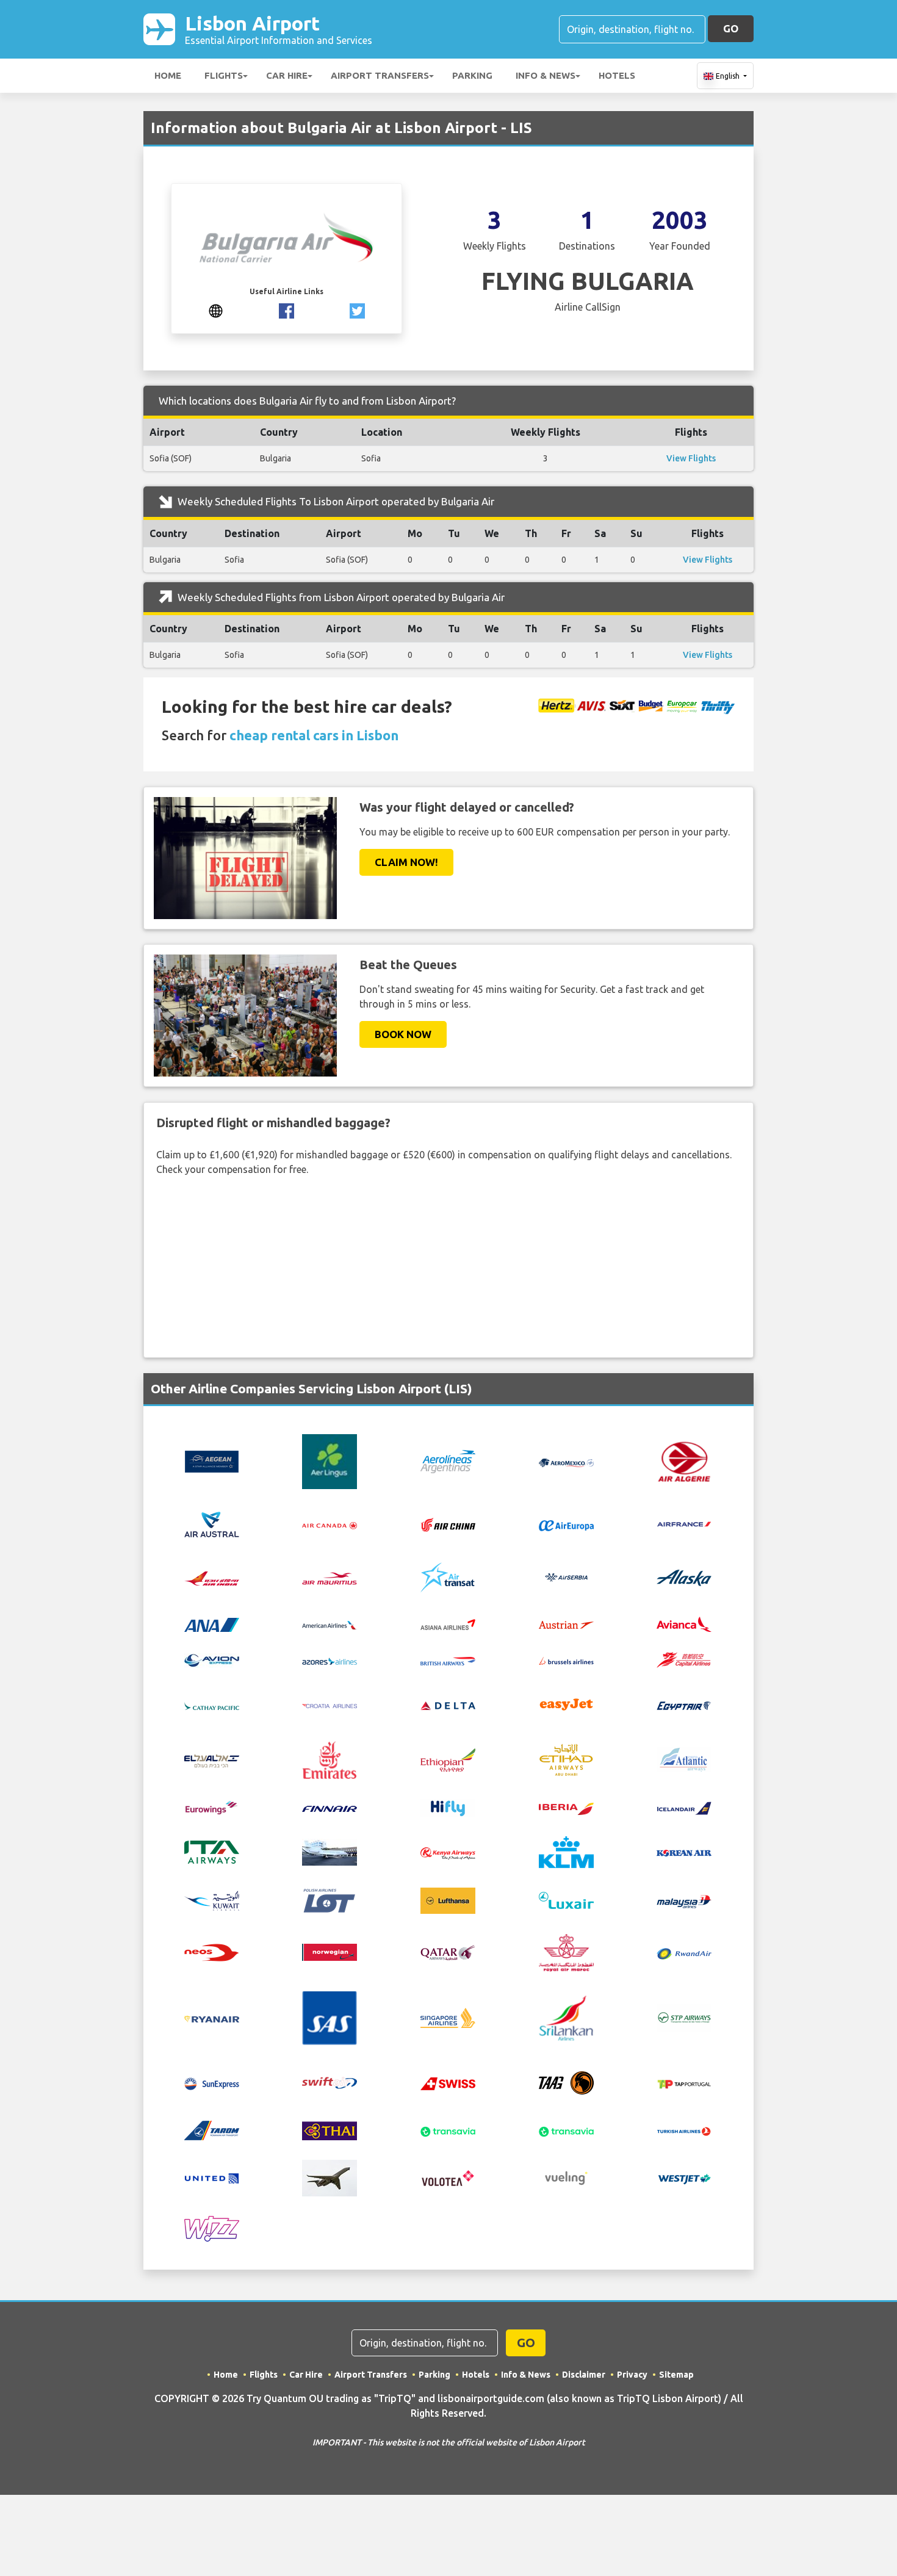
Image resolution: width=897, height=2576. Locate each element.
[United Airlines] (212, 2177)
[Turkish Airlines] (684, 2130)
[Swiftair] (330, 2082)
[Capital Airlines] (684, 1659)
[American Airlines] (330, 1624)
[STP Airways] (684, 2017)
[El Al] (212, 1760)
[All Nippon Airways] (212, 1623)
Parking (472, 75)
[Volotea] (448, 2177)
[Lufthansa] (448, 1899)
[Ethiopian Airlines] (448, 1759)
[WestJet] (684, 2178)
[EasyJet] (566, 1704)
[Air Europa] (566, 1524)
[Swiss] (448, 2083)
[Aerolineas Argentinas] (448, 1460)
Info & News (546, 75)
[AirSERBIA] (566, 1576)
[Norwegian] (330, 1951)
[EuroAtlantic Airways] (684, 1759)
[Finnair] (330, 1808)
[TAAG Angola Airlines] (566, 2082)
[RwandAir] (684, 1952)
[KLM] (566, 1851)
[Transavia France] (566, 2130)
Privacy (632, 2375)
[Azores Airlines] (330, 1660)
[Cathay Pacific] (212, 1705)
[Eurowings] (212, 1806)
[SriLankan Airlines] (566, 2017)
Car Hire (287, 75)
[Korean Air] (684, 1852)
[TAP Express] (684, 2083)
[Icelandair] (684, 1807)
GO (731, 28)
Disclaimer (584, 2375)
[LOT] (330, 1899)
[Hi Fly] (448, 1806)
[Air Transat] (448, 1576)
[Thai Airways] (330, 2129)
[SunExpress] (212, 2083)
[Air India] (212, 1578)
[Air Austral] (212, 1523)
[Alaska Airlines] (684, 1577)
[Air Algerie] (684, 1460)
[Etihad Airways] (566, 1759)
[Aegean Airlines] (212, 1460)
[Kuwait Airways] (212, 1899)
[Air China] (448, 1524)
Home (168, 75)
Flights (224, 75)
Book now (403, 1034)
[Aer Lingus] (330, 1460)
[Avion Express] (212, 1659)
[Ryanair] (212, 2018)
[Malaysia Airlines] (684, 1900)
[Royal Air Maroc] (566, 1951)
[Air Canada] (330, 1524)
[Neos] (212, 1951)
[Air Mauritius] (330, 1578)
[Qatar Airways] (448, 1952)
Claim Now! (406, 862)
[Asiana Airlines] (448, 1623)
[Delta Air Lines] (448, 1705)
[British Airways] (448, 1660)
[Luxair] (566, 1899)
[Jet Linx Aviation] (330, 1851)
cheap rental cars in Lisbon (314, 735)
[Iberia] (566, 1808)
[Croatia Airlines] (330, 1705)
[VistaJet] (330, 2177)
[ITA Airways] (212, 1851)
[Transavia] (448, 2130)
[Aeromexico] (566, 1462)
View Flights (691, 458)
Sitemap (676, 2375)
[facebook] (286, 309)
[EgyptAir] (684, 1705)
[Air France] (684, 1523)
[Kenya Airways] (448, 1852)
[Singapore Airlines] (448, 2017)
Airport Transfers (380, 75)
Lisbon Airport (279, 29)
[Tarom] (212, 2129)
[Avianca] (684, 1623)
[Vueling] (566, 2177)
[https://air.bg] (216, 309)
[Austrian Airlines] (566, 1624)
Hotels (617, 75)
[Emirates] (330, 1759)
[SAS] (330, 2017)
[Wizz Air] (212, 2228)
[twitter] (357, 309)
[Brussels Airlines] (566, 1660)
